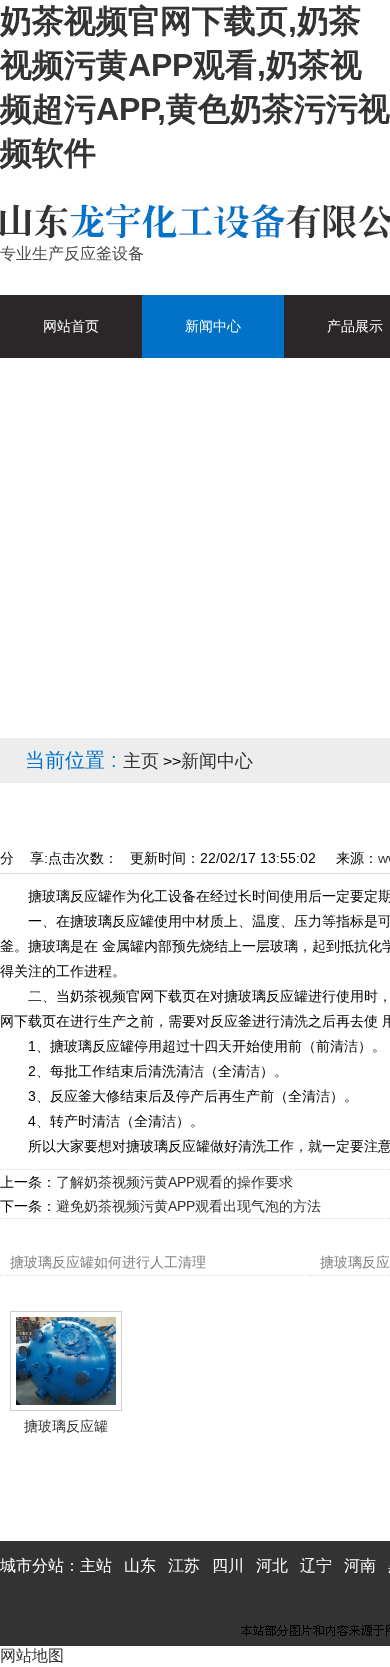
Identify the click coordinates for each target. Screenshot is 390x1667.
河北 (272, 1565)
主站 (96, 1565)
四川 (228, 1565)
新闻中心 (217, 761)
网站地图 (32, 1655)
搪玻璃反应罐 (66, 1426)
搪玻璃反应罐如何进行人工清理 (108, 1262)
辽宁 (316, 1565)
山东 (140, 1565)
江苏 (184, 1565)
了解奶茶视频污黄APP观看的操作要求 (174, 1182)
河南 (360, 1565)
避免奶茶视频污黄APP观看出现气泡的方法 (188, 1206)
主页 (141, 761)
